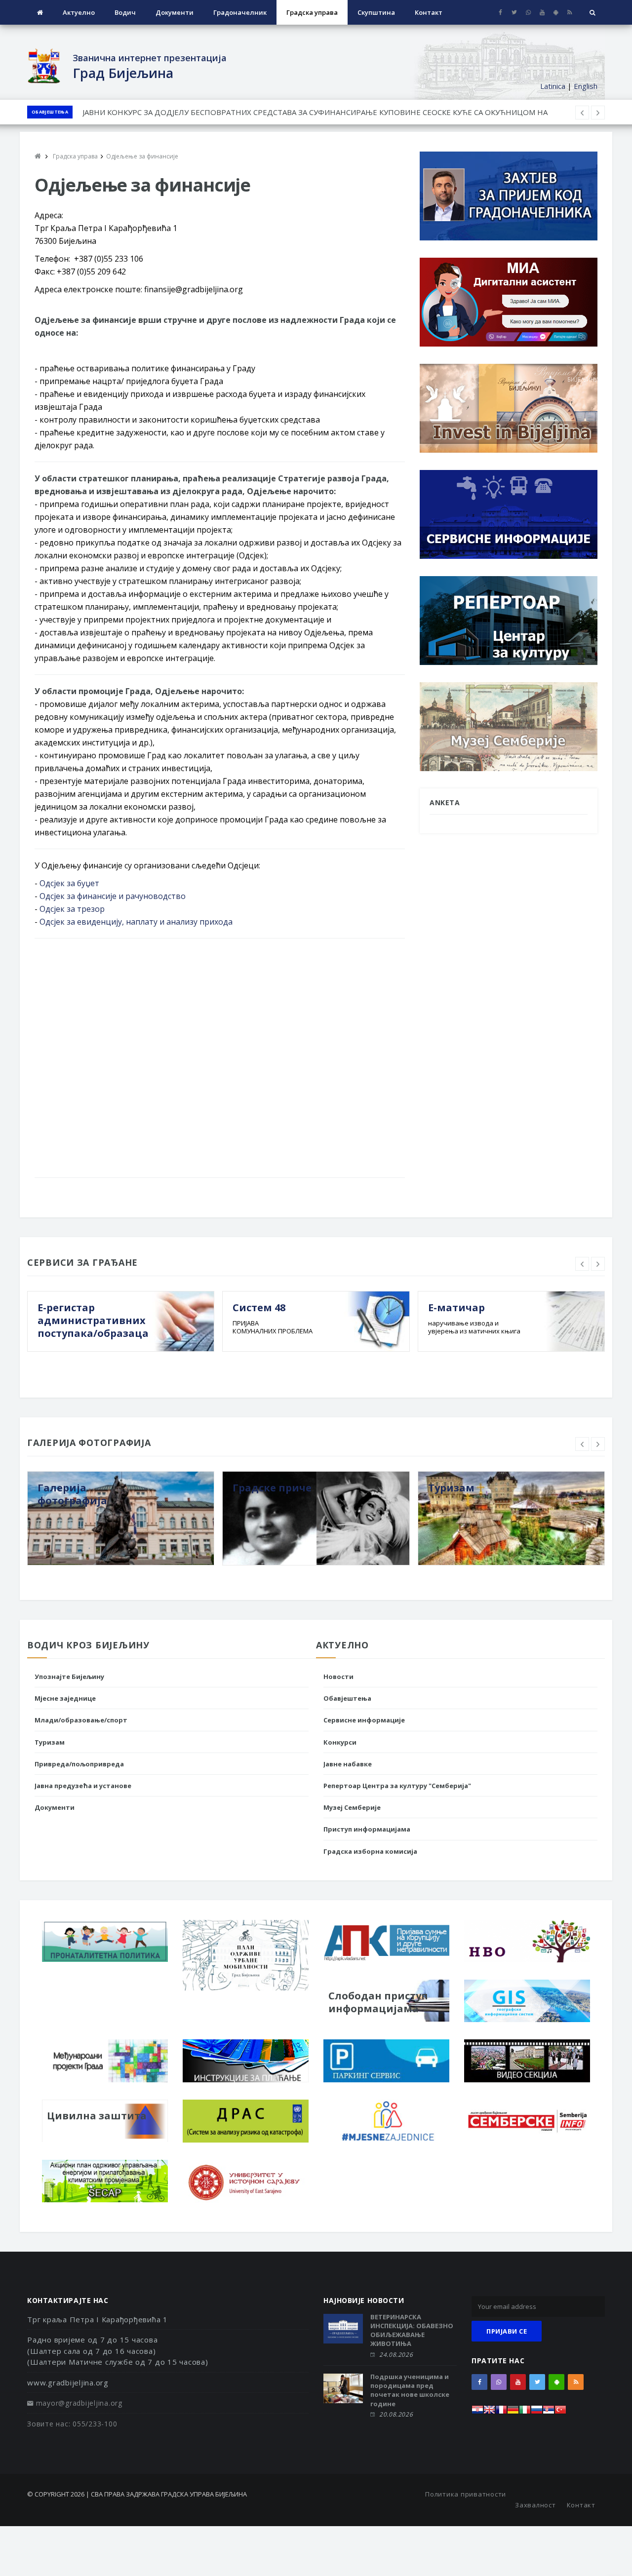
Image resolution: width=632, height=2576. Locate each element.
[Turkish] (560, 2412)
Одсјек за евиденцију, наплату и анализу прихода (136, 922)
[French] (501, 2412)
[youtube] (542, 12)
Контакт (429, 12)
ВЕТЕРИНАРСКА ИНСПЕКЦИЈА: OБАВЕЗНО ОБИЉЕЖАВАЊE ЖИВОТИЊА (412, 2330)
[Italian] (525, 2412)
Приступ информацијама (367, 1829)
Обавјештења (50, 112)
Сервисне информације (364, 1720)
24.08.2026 (396, 2355)
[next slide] (598, 1264)
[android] (556, 12)
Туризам (50, 1742)
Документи (175, 12)
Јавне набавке (348, 1764)
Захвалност (535, 2505)
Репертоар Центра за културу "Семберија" (397, 1786)
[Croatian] (477, 2412)
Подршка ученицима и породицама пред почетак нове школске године (410, 2390)
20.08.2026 (396, 2414)
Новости (338, 1677)
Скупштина (376, 12)
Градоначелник (240, 12)
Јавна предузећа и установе (83, 1786)
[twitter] (514, 12)
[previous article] (598, 113)
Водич (125, 12)
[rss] (570, 12)
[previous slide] (582, 1264)
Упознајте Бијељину (69, 1677)
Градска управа (312, 12)
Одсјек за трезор (72, 909)
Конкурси (340, 1742)
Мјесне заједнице (65, 1698)
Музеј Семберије (352, 1807)
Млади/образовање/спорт (81, 1720)
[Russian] (537, 2412)
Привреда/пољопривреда (79, 1764)
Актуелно (79, 12)
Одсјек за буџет (69, 883)
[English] (489, 2412)
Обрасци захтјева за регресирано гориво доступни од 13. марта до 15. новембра (228, 112)
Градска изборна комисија (370, 1851)
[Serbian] (549, 2412)
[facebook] (500, 12)
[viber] (528, 12)
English (586, 86)
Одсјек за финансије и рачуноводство (113, 896)
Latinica (553, 86)
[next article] (582, 113)
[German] (513, 2412)
